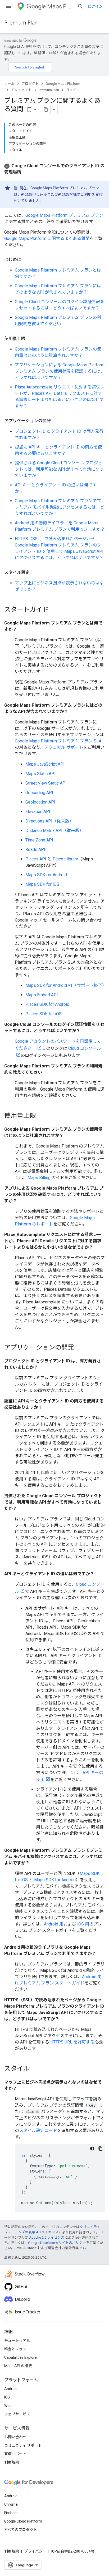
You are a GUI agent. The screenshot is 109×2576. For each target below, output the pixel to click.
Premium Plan (21, 23)
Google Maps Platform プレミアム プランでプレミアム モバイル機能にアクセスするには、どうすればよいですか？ (60, 507)
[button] (54, 169)
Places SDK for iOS (44, 1014)
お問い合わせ (15, 2437)
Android (11, 2389)
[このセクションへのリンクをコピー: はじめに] (26, 260)
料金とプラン (15, 2349)
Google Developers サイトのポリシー (57, 2243)
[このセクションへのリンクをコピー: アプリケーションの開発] (56, 421)
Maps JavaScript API (45, 764)
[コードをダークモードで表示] (92, 2149)
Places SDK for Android (47, 1004)
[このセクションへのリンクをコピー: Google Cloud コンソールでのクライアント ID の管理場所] (26, 172)
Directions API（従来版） (49, 821)
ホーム (9, 84)
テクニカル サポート (64, 747)
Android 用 (54, 1924)
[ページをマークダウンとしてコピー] (46, 110)
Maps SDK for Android (46, 875)
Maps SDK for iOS (42, 884)
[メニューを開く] (8, 6)
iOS (7, 2397)
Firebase (11, 2513)
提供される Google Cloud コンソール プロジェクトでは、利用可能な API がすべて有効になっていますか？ (59, 469)
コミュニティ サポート (23, 2445)
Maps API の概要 (18, 2366)
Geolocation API (40, 802)
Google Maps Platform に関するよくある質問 (47, 238)
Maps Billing (39, 1178)
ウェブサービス (17, 2414)
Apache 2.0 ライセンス (47, 2237)
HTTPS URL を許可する (72, 2042)
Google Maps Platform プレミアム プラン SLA (58, 741)
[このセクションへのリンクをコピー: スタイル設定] (35, 573)
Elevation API (38, 812)
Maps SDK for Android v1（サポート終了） (66, 985)
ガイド (71, 90)
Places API (36, 859)
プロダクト (30, 84)
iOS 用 (83, 1924)
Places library (65, 859)
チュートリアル (17, 2341)
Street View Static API (46, 783)
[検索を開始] (80, 6)
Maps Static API (40, 774)
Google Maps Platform (63, 84)
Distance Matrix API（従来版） (54, 831)
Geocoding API (39, 793)
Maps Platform (60, 6)
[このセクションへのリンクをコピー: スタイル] (35, 2069)
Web (8, 2406)
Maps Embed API (42, 995)
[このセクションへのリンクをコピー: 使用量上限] (31, 339)
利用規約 (12, 2462)
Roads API (35, 849)
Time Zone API (39, 840)
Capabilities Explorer (21, 2357)
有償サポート (15, 2454)
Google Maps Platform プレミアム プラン (64, 215)
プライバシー (35, 2551)
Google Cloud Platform (23, 2521)
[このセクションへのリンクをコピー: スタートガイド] (54, 610)
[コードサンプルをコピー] (101, 2149)
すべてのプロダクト (21, 2530)
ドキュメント (21, 90)
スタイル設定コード (38, 2131)
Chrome (11, 2504)
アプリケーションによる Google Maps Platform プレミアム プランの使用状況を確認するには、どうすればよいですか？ (60, 371)
